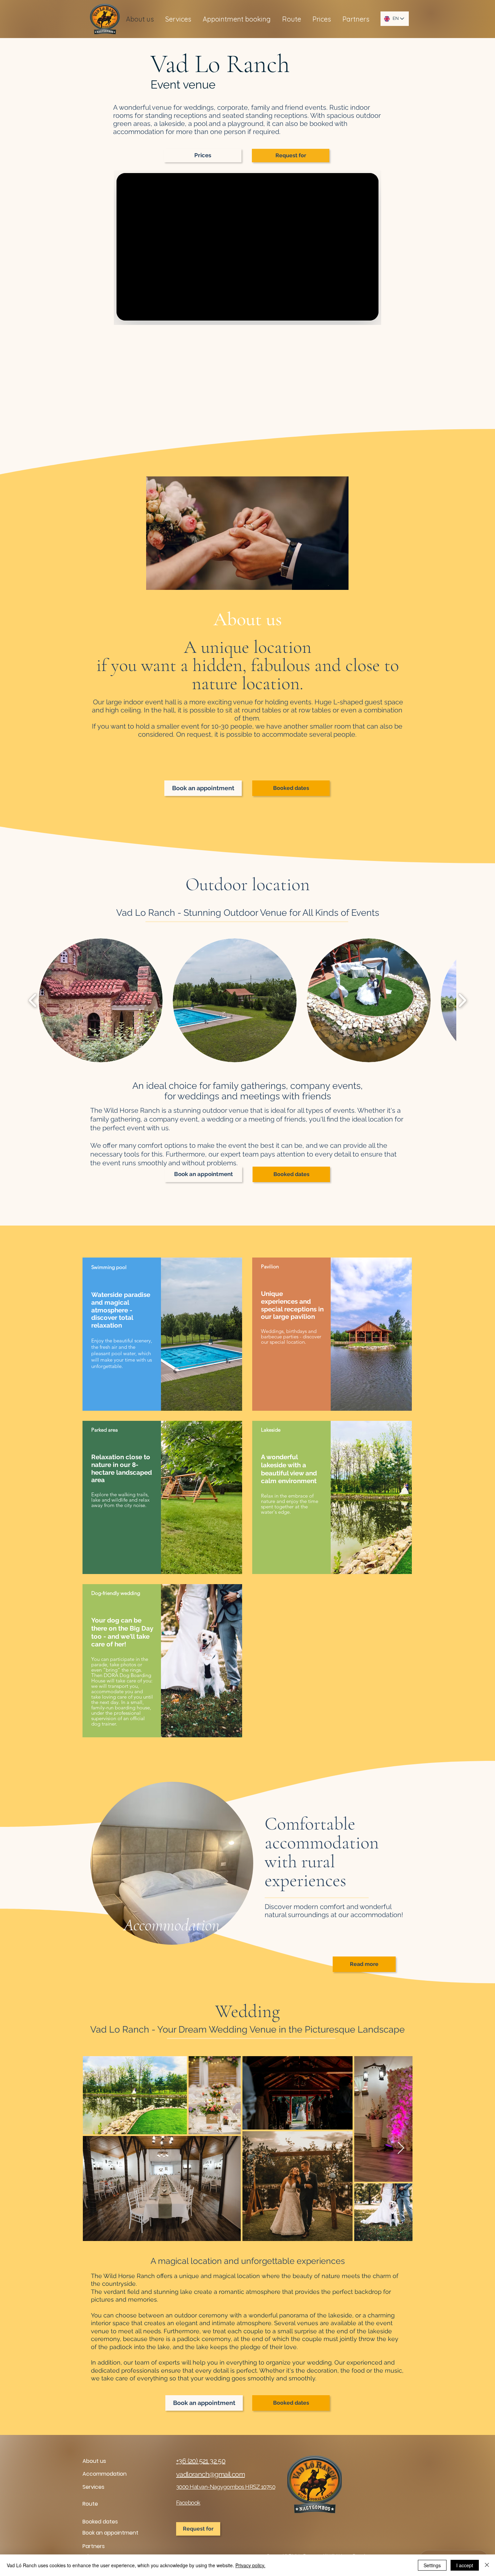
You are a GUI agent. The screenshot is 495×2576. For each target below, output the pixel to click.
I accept (465, 2565)
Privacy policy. (250, 2565)
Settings (432, 2565)
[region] (162, 1334)
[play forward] (462, 1000)
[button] (322, 19)
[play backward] (33, 1000)
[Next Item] (401, 2148)
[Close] (487, 2565)
